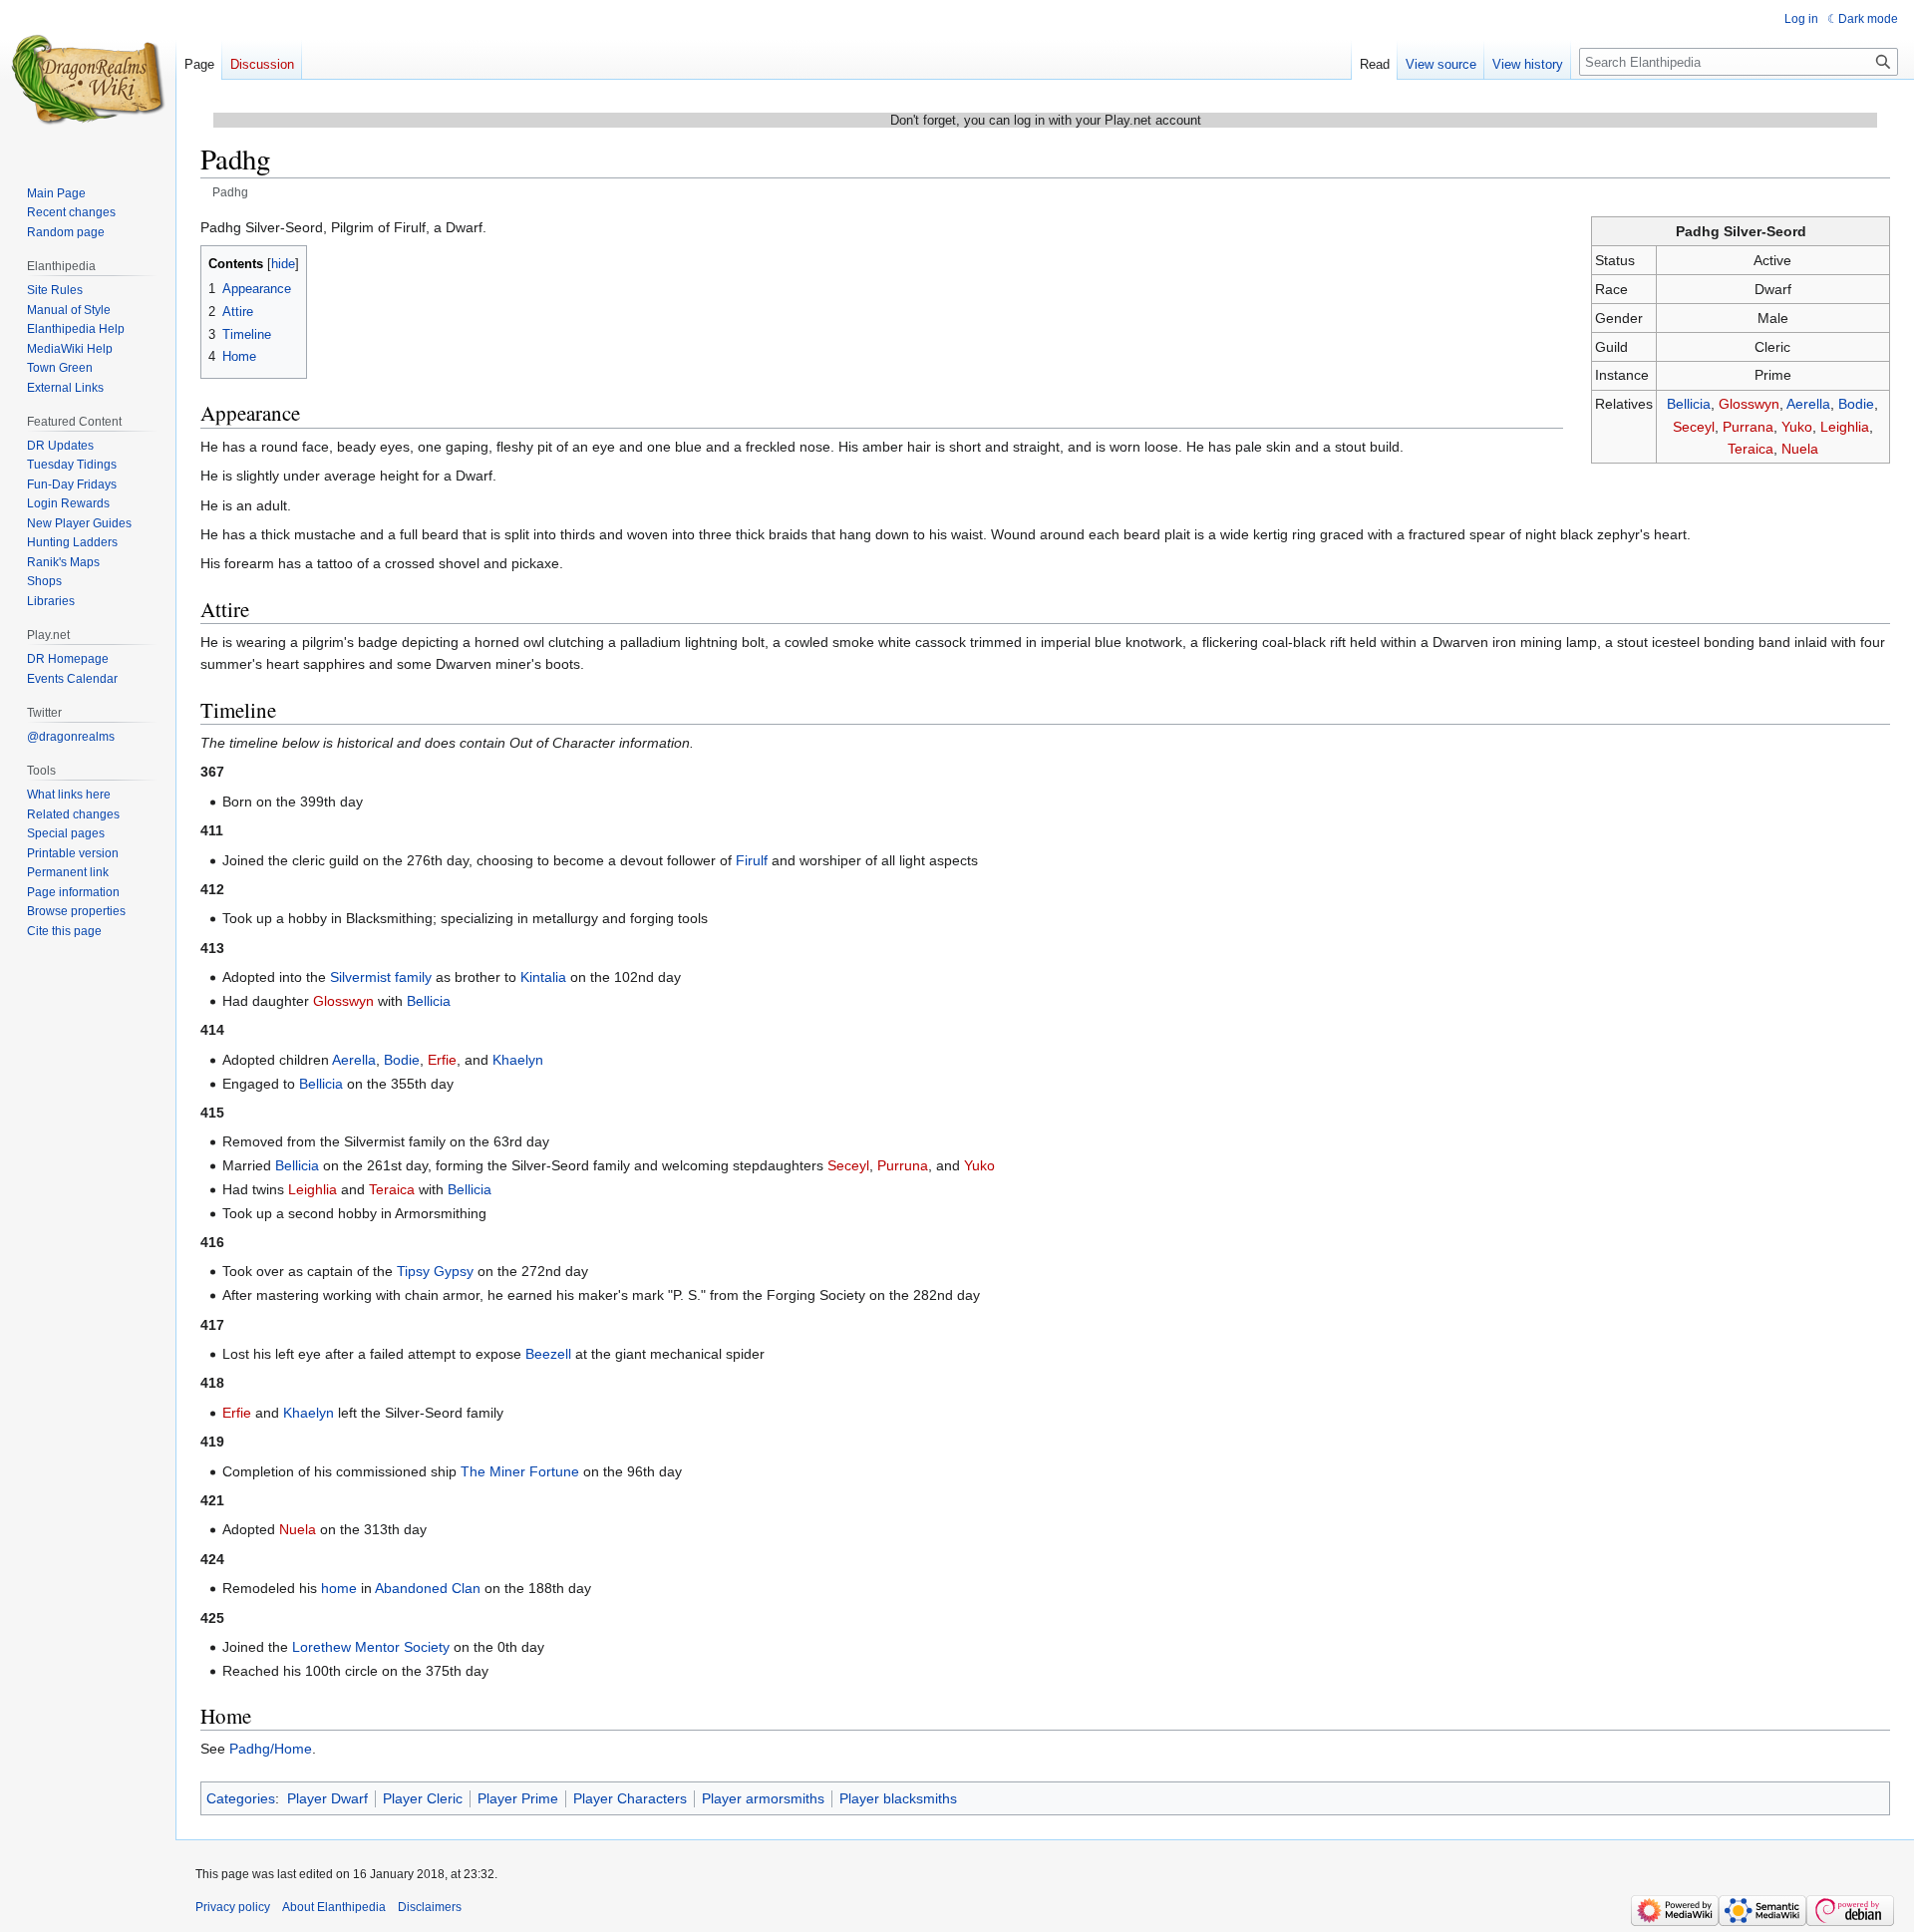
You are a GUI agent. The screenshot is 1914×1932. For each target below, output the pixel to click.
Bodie (1856, 404)
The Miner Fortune (520, 1471)
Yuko (1797, 427)
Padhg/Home (271, 1749)
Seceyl (1694, 427)
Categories (241, 1798)
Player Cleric (423, 1798)
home (339, 1588)
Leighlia (1845, 427)
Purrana (1748, 427)
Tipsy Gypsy (435, 1271)
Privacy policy (233, 1907)
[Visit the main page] (88, 80)
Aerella (1808, 404)
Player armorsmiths (763, 1798)
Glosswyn (1749, 404)
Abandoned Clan (428, 1588)
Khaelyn (518, 1060)
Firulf (752, 860)
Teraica (1751, 449)
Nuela (1800, 449)
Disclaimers (430, 1907)
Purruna (903, 1165)
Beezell (548, 1354)
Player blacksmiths (898, 1798)
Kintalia (543, 977)
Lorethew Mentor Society (371, 1647)
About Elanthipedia (334, 1907)
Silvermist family (381, 977)
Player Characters (630, 1798)
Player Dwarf (327, 1798)
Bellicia (1689, 404)
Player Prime (518, 1798)
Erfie (442, 1060)
